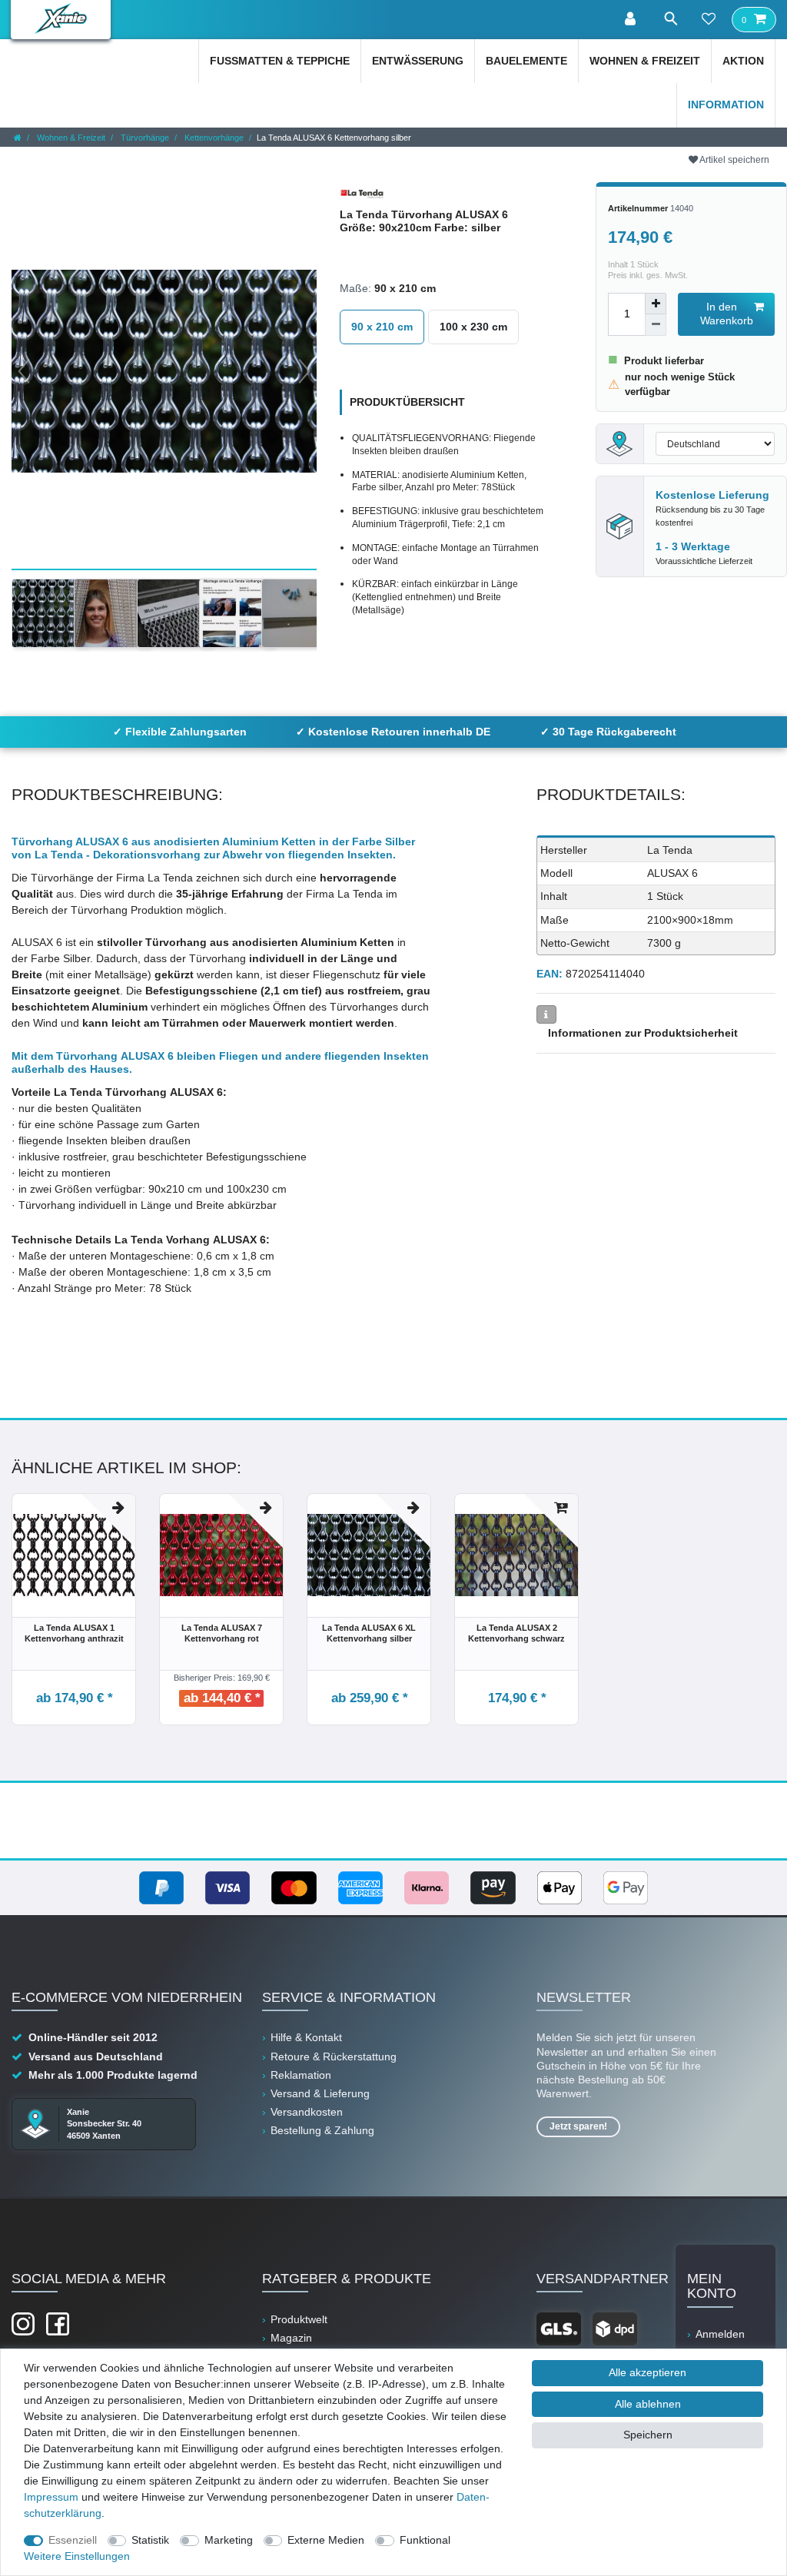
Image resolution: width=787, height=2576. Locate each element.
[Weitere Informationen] (546, 1014)
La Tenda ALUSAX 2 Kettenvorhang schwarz (516, 1633)
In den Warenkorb (727, 314)
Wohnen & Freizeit (645, 61)
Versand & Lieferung (320, 2093)
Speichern (648, 2435)
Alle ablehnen (648, 2404)
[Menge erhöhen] (656, 304)
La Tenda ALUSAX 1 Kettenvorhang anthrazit (74, 1633)
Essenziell (73, 2540)
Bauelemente (526, 61)
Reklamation (301, 2075)
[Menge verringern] (656, 325)
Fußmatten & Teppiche (280, 61)
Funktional (425, 2540)
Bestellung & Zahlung (322, 2130)
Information (726, 105)
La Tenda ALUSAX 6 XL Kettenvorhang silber (369, 1633)
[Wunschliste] (709, 20)
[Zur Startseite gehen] (18, 138)
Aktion (743, 61)
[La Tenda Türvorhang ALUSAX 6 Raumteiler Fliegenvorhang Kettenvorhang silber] (175, 613)
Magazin (291, 2338)
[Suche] (670, 19)
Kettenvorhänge (213, 138)
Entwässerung (418, 61)
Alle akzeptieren (648, 2372)
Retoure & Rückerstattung (334, 2056)
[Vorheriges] (24, 371)
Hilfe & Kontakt (306, 2037)
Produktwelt (299, 2319)
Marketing (229, 2540)
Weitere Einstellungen (77, 2556)
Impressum (51, 2497)
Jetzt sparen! (578, 2126)
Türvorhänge (144, 138)
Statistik (150, 2540)
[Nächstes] (304, 371)
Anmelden (720, 2334)
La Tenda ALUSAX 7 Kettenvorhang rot (222, 1633)
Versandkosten (307, 2112)
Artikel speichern (734, 160)
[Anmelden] (632, 20)
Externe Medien (326, 2540)
